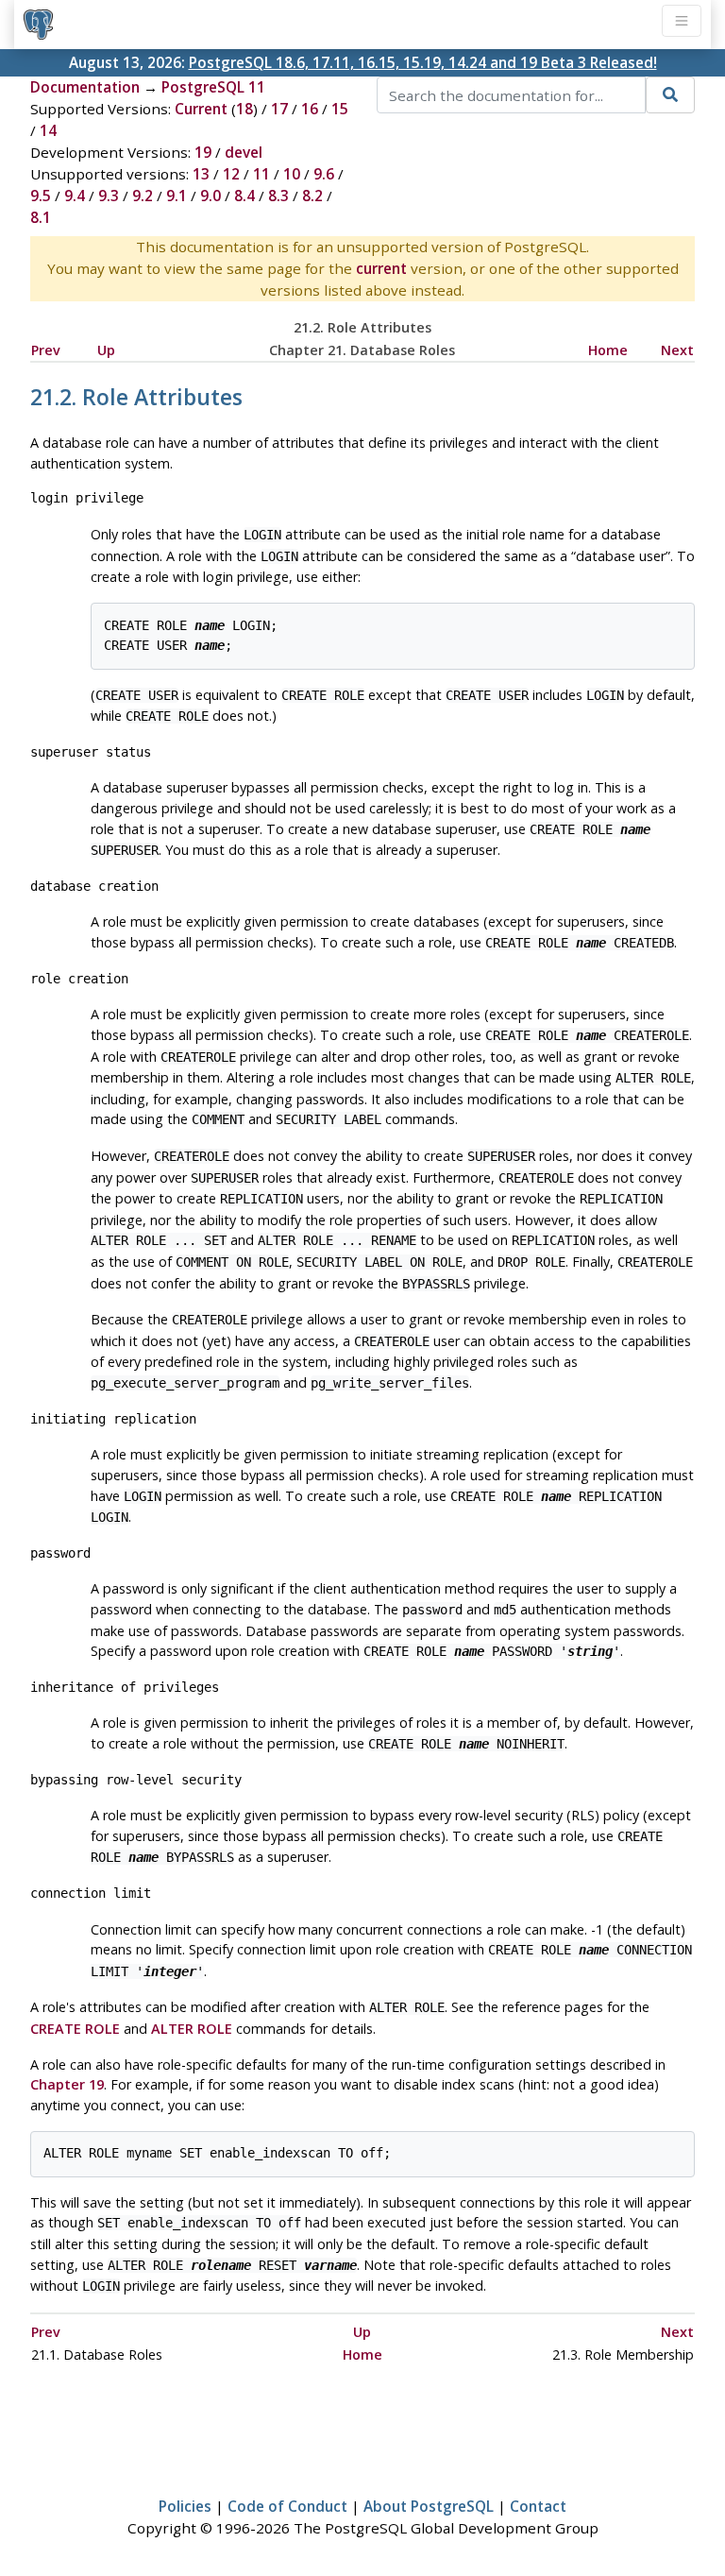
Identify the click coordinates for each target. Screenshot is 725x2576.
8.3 (278, 196)
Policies (185, 2506)
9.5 (41, 196)
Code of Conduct (287, 2506)
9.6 (324, 174)
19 (203, 152)
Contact (538, 2506)
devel (244, 152)
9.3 (109, 196)
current (381, 268)
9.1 (177, 196)
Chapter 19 (67, 2084)
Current (201, 109)
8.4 (244, 196)
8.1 (41, 217)
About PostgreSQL (429, 2506)
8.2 (312, 196)
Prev (46, 350)
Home (608, 350)
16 (310, 109)
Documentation (85, 87)
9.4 (75, 196)
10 (292, 174)
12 (231, 174)
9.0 (211, 196)
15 (340, 109)
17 (279, 109)
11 (261, 174)
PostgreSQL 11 (213, 87)
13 (201, 174)
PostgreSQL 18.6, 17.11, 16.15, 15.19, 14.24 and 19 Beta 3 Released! (423, 62)
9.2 (143, 196)
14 (48, 130)
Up (106, 350)
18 (244, 109)
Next (677, 350)
